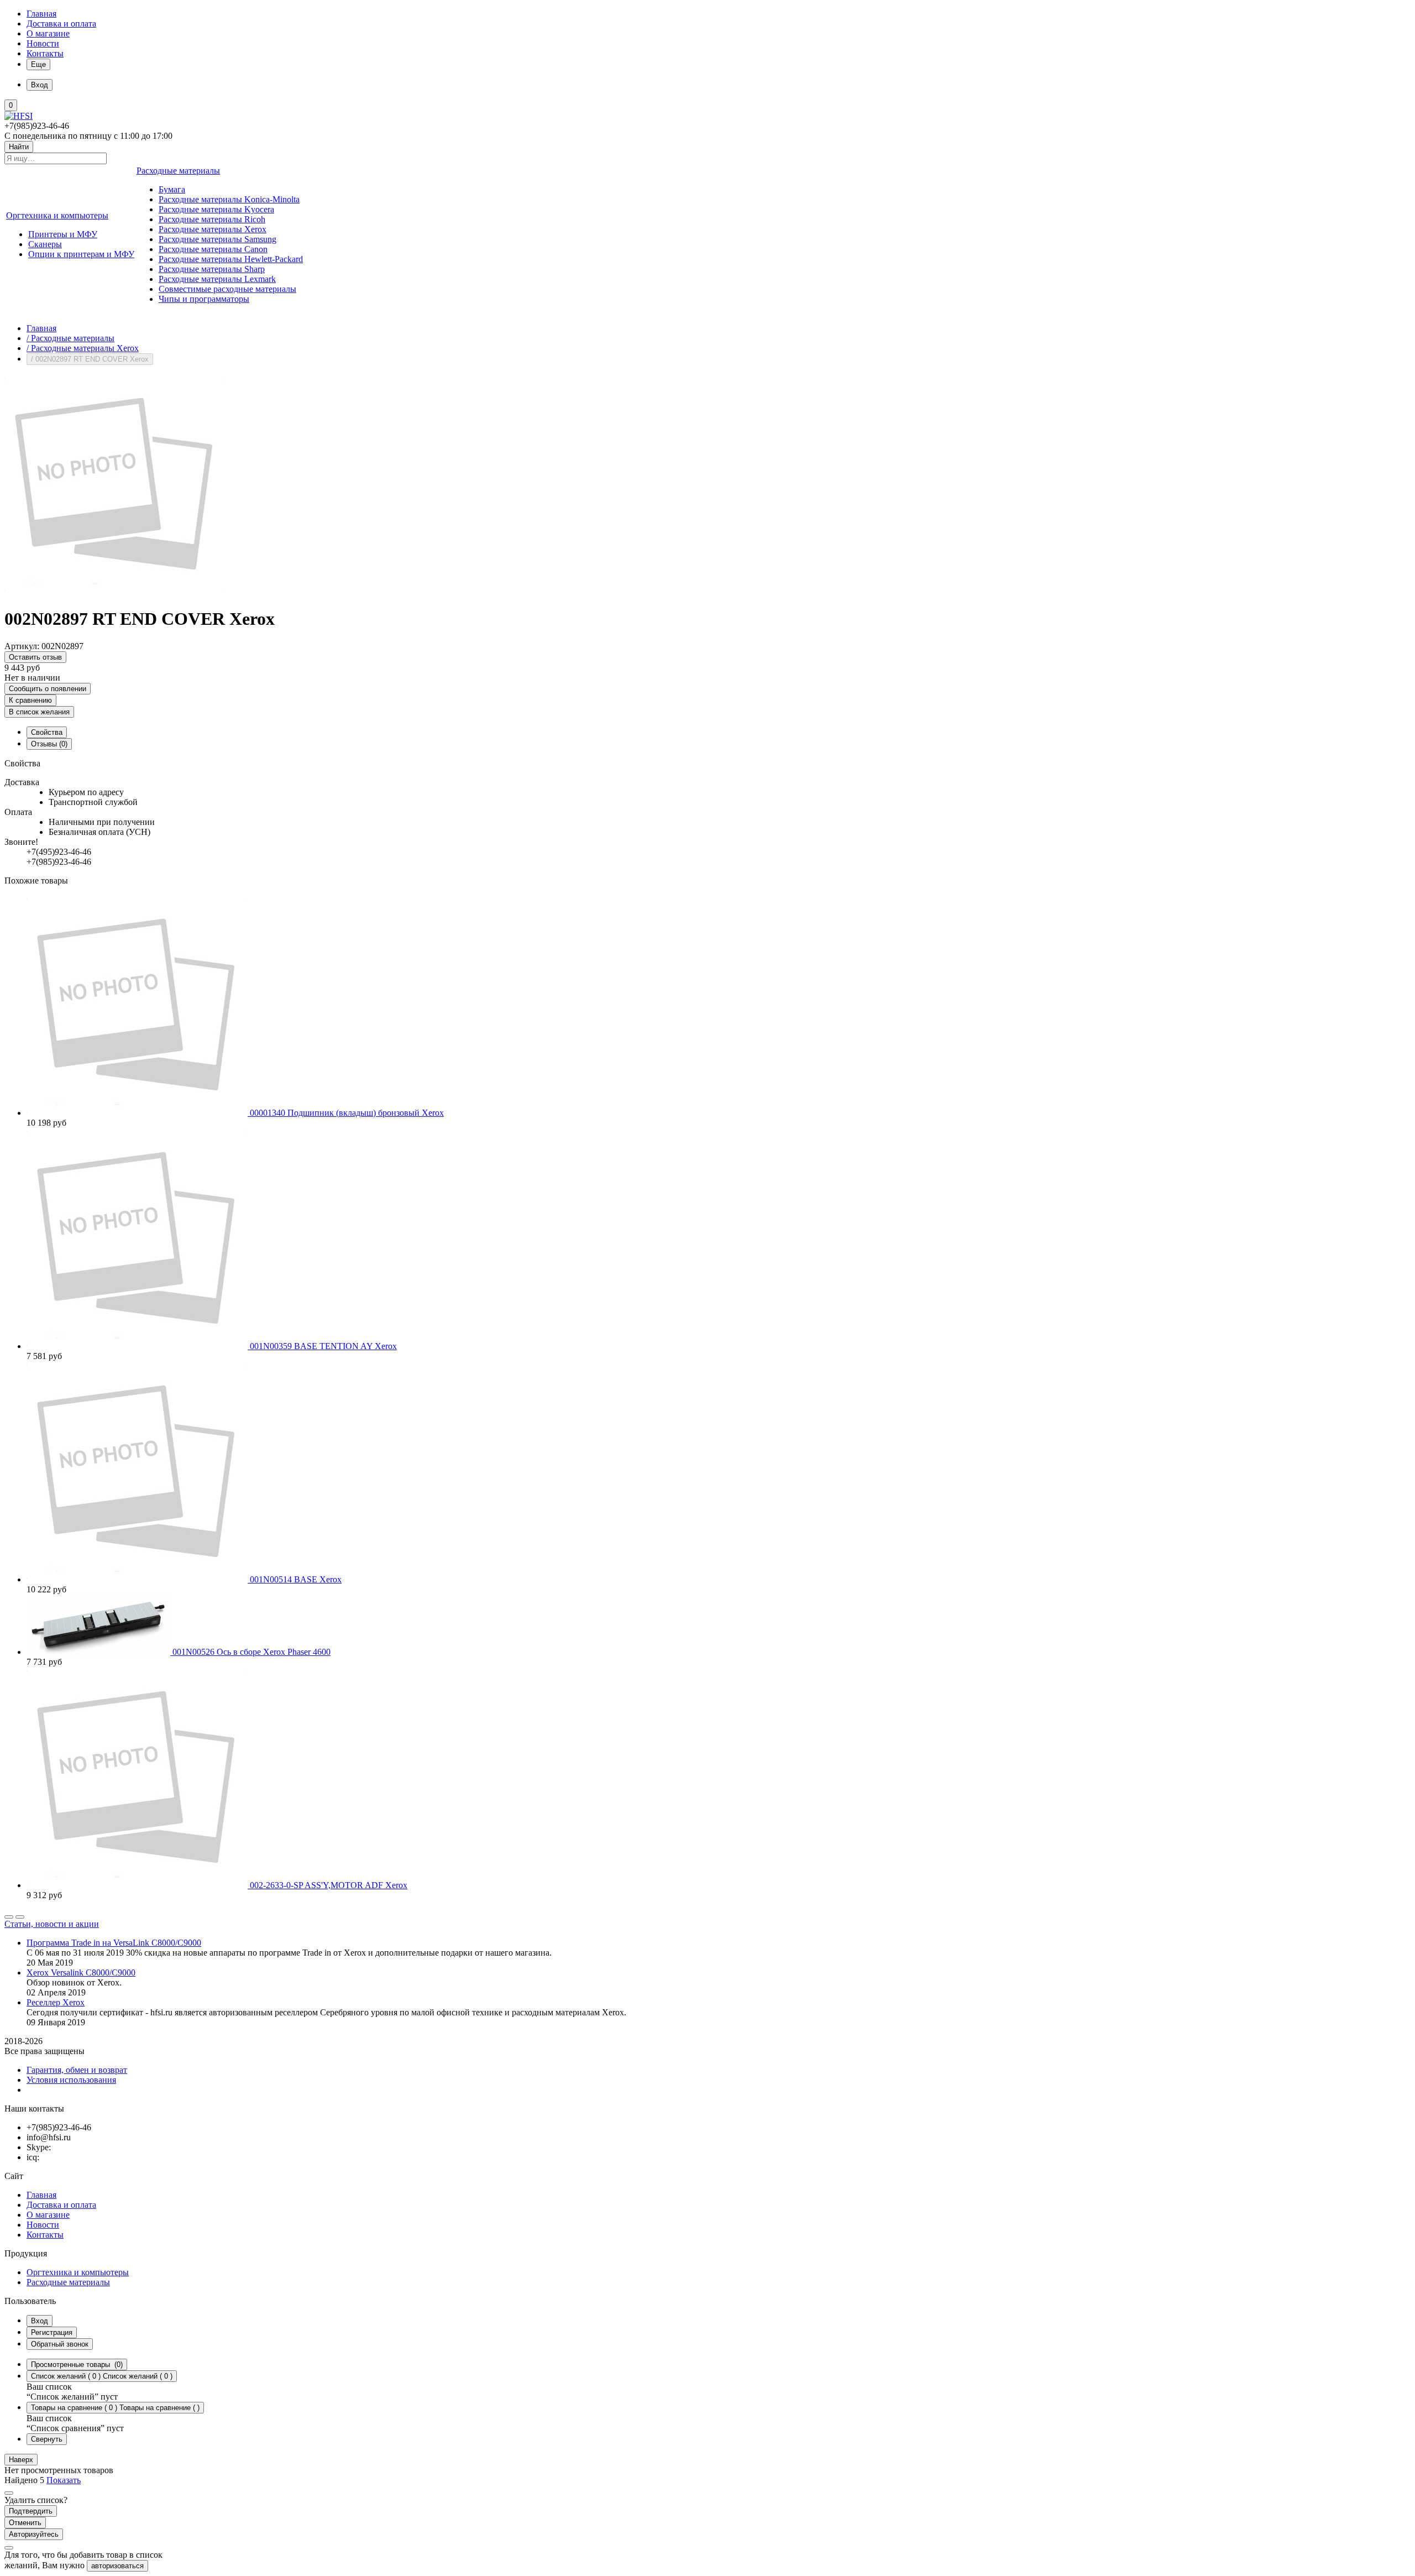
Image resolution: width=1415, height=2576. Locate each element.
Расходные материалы (68, 2282)
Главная (41, 14)
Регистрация (52, 2332)
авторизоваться (117, 2566)
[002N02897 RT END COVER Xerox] (115, 592)
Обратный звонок (60, 2344)
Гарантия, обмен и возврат (77, 2070)
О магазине (48, 33)
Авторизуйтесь (34, 2534)
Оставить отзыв (35, 657)
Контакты (45, 53)
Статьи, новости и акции (52, 1924)
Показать (64, 2480)
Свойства (47, 732)
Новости (43, 43)
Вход (40, 2321)
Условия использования (71, 2080)
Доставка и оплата (61, 23)
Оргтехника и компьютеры (78, 2272)
